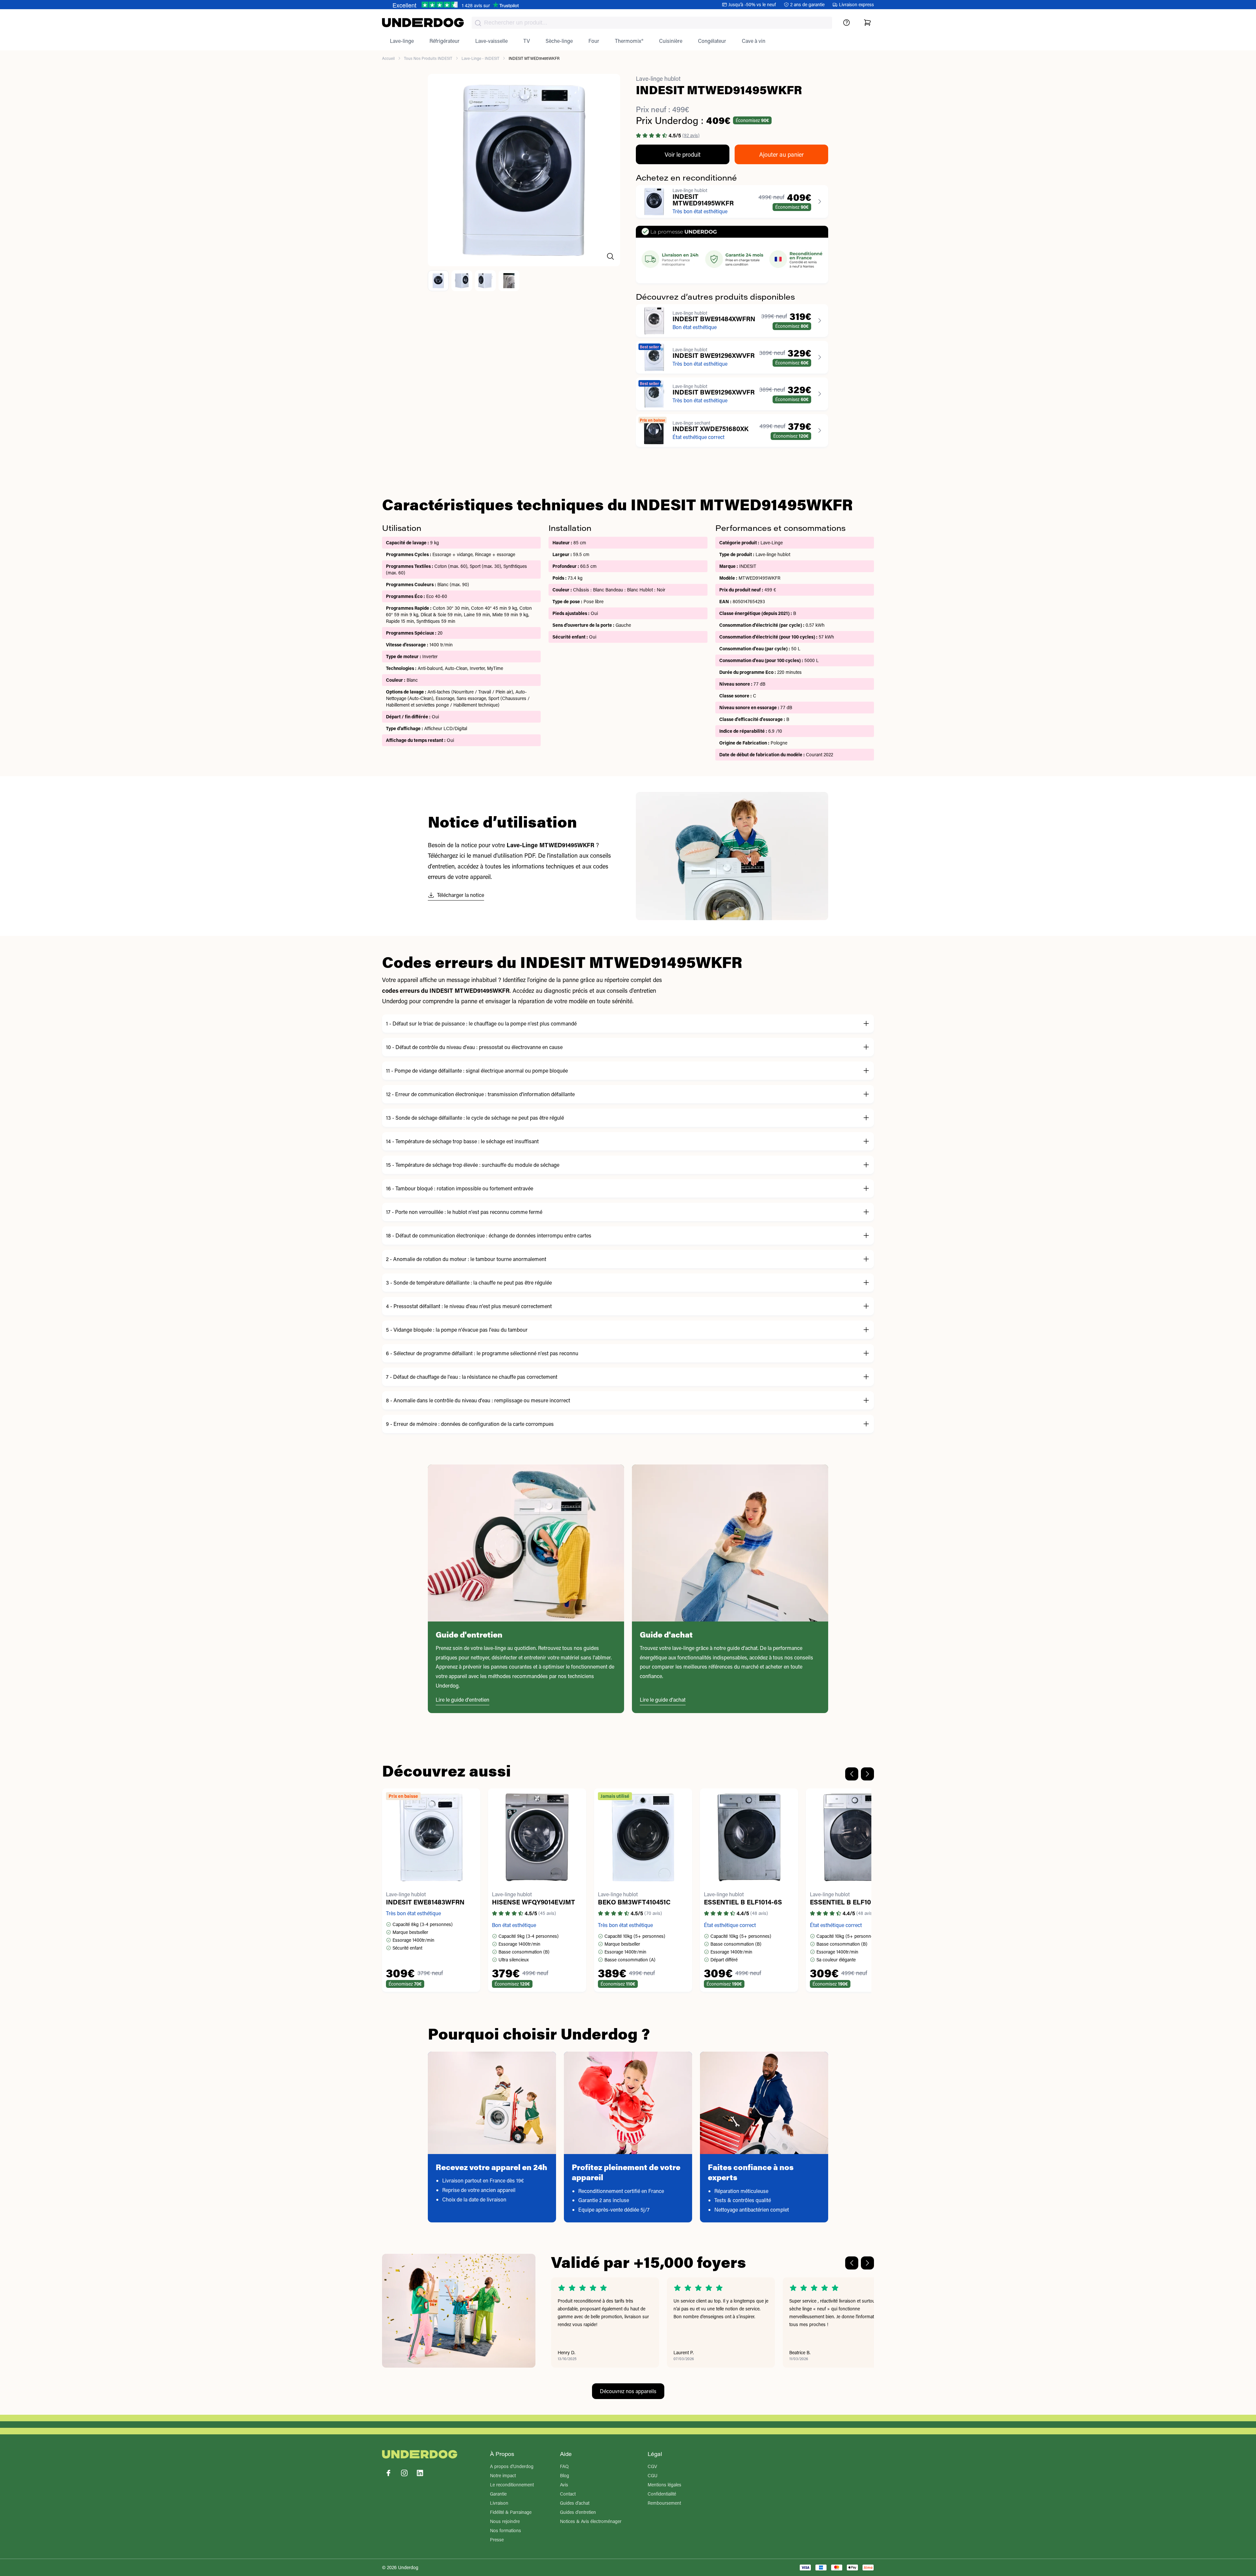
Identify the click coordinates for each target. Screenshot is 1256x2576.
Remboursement (664, 2503)
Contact (568, 2494)
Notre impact (503, 2475)
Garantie (498, 2494)
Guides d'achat (575, 2503)
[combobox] (652, 23)
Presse (497, 2540)
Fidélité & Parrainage (511, 2512)
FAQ (564, 2466)
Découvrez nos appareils (628, 2391)
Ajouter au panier (781, 154)
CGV (652, 2466)
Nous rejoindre (505, 2521)
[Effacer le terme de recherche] (821, 28)
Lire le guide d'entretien (462, 1700)
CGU (653, 2475)
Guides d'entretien (578, 2512)
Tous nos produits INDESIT (428, 58)
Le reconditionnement (512, 2485)
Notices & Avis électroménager (591, 2521)
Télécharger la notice (461, 895)
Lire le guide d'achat (663, 1700)
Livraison (499, 2503)
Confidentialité (662, 2494)
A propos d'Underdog (512, 2466)
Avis (564, 2485)
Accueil (388, 58)
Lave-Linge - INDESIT (480, 58)
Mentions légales (664, 2485)
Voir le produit (683, 154)
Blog (565, 2475)
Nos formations (506, 2530)
